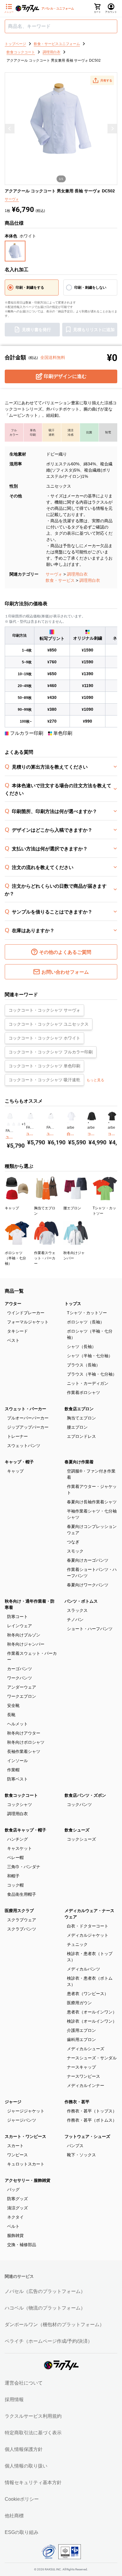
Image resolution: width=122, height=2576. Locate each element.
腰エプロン (77, 1427)
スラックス (77, 1610)
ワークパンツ (20, 1678)
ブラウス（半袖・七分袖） (92, 1374)
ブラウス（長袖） (84, 1365)
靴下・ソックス (81, 2155)
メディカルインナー (86, 2085)
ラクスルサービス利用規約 (33, 2416)
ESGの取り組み (22, 2532)
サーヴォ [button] (12, 199)
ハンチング (17, 1839)
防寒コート (17, 1617)
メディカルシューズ (86, 2049)
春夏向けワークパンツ (88, 1585)
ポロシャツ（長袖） (86, 1322)
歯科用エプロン (81, 2040)
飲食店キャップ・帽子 (25, 1830)
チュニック (77, 1944)
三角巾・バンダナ (24, 1867)
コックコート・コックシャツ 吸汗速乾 (44, 1080)
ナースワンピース (84, 2076)
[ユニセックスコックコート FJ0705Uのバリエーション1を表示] (8, 1124)
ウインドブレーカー (26, 1313)
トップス (73, 1304)
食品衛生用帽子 (22, 1894)
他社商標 (14, 2516)
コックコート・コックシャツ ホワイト (44, 1038)
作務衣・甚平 (77, 2102)
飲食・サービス (60, 580)
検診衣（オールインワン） (92, 2021)
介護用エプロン (81, 2030)
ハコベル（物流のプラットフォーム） (45, 2308)
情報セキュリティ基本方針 (33, 2482)
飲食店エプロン (79, 1409)
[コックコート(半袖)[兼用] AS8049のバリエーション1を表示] (109, 1123)
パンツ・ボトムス (81, 1601)
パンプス (75, 2146)
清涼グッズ (17, 2208)
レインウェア (20, 1626)
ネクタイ (15, 2217)
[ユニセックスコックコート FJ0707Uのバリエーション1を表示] (48, 1123)
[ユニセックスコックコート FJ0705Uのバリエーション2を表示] (14, 1124)
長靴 (11, 1715)
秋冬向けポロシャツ (26, 1742)
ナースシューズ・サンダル (92, 2058)
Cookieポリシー (22, 2499)
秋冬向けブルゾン (24, 1635)
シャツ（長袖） (81, 1347)
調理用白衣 (77, 574)
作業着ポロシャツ (84, 1392)
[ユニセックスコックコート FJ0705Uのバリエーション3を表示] (19, 1124)
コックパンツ (79, 1804)
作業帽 (13, 1770)
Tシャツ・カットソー (87, 1313)
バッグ (13, 2189)
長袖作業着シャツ (24, 1751)
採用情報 (14, 2399)
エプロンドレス (81, 1436)
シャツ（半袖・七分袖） (90, 1356)
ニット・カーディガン (88, 1383)
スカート (15, 2146)
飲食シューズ (77, 1830)
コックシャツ (20, 1804)
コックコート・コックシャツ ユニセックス (49, 1024)
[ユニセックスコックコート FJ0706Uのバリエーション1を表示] (27, 1123)
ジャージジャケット (26, 2111)
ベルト (13, 2226)
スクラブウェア (22, 1920)
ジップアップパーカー (28, 1427)
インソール (17, 1761)
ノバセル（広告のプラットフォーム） (45, 2291)
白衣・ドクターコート (88, 1926)
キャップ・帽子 (19, 1462)
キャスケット (20, 1848)
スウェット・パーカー (25, 1409)
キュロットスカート (26, 2164)
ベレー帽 (15, 1858)
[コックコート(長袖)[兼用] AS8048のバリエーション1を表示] (88, 1123)
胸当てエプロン (81, 1418)
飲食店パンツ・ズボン (85, 1795)
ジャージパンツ (22, 2120)
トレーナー (17, 1436)
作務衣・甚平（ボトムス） (92, 2120)
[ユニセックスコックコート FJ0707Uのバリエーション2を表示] (50, 1123)
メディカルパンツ (84, 1969)
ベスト (13, 1340)
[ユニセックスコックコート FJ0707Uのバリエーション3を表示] (52, 1123)
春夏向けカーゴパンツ (88, 1560)
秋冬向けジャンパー (26, 1644)
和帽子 (13, 1876)
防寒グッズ (17, 2199)
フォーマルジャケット (28, 1322)
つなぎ (73, 1542)
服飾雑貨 (15, 2235)
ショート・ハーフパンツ (90, 1629)
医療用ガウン (79, 2003)
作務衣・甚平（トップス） (92, 2111)
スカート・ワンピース (25, 2136)
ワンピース (17, 2155)
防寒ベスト (17, 1779)
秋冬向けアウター (24, 1733)
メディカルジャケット (88, 1935)
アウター (13, 1304)
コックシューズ (81, 1839)
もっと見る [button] (95, 1080)
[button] (102, 80)
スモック (75, 1551)
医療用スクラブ (19, 1911)
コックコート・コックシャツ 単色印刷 (44, 1066)
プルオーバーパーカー (28, 1418)
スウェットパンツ (24, 1446)
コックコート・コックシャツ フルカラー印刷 (51, 1052)
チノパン (75, 1620)
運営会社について (24, 2383)
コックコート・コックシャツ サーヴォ (44, 1010)
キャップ (15, 1471)
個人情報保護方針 (24, 2449)
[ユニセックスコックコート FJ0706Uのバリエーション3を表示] (32, 1123)
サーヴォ (54, 574)
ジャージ (13, 2102)
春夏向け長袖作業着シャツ (92, 1502)
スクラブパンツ (22, 1929)
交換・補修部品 (22, 2245)
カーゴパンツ (20, 1669)
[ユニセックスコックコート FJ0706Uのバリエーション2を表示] (29, 1123)
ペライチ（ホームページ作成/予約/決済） (49, 2341)
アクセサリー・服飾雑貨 (28, 2180)
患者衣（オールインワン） (92, 2012)
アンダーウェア (22, 1687)
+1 (24, 1124)
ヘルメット (17, 1724)
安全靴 (13, 1705)
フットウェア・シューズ (87, 2136)
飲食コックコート (21, 1795)
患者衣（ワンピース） (88, 1994)
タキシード (17, 1331)
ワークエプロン (22, 1696)
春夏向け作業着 (79, 1462)
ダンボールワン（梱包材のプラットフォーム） (54, 2325)
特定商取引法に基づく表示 (33, 2433)
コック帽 (15, 1885)
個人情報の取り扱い (26, 2466)
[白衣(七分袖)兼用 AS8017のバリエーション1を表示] (68, 1123)
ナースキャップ (81, 2067)
